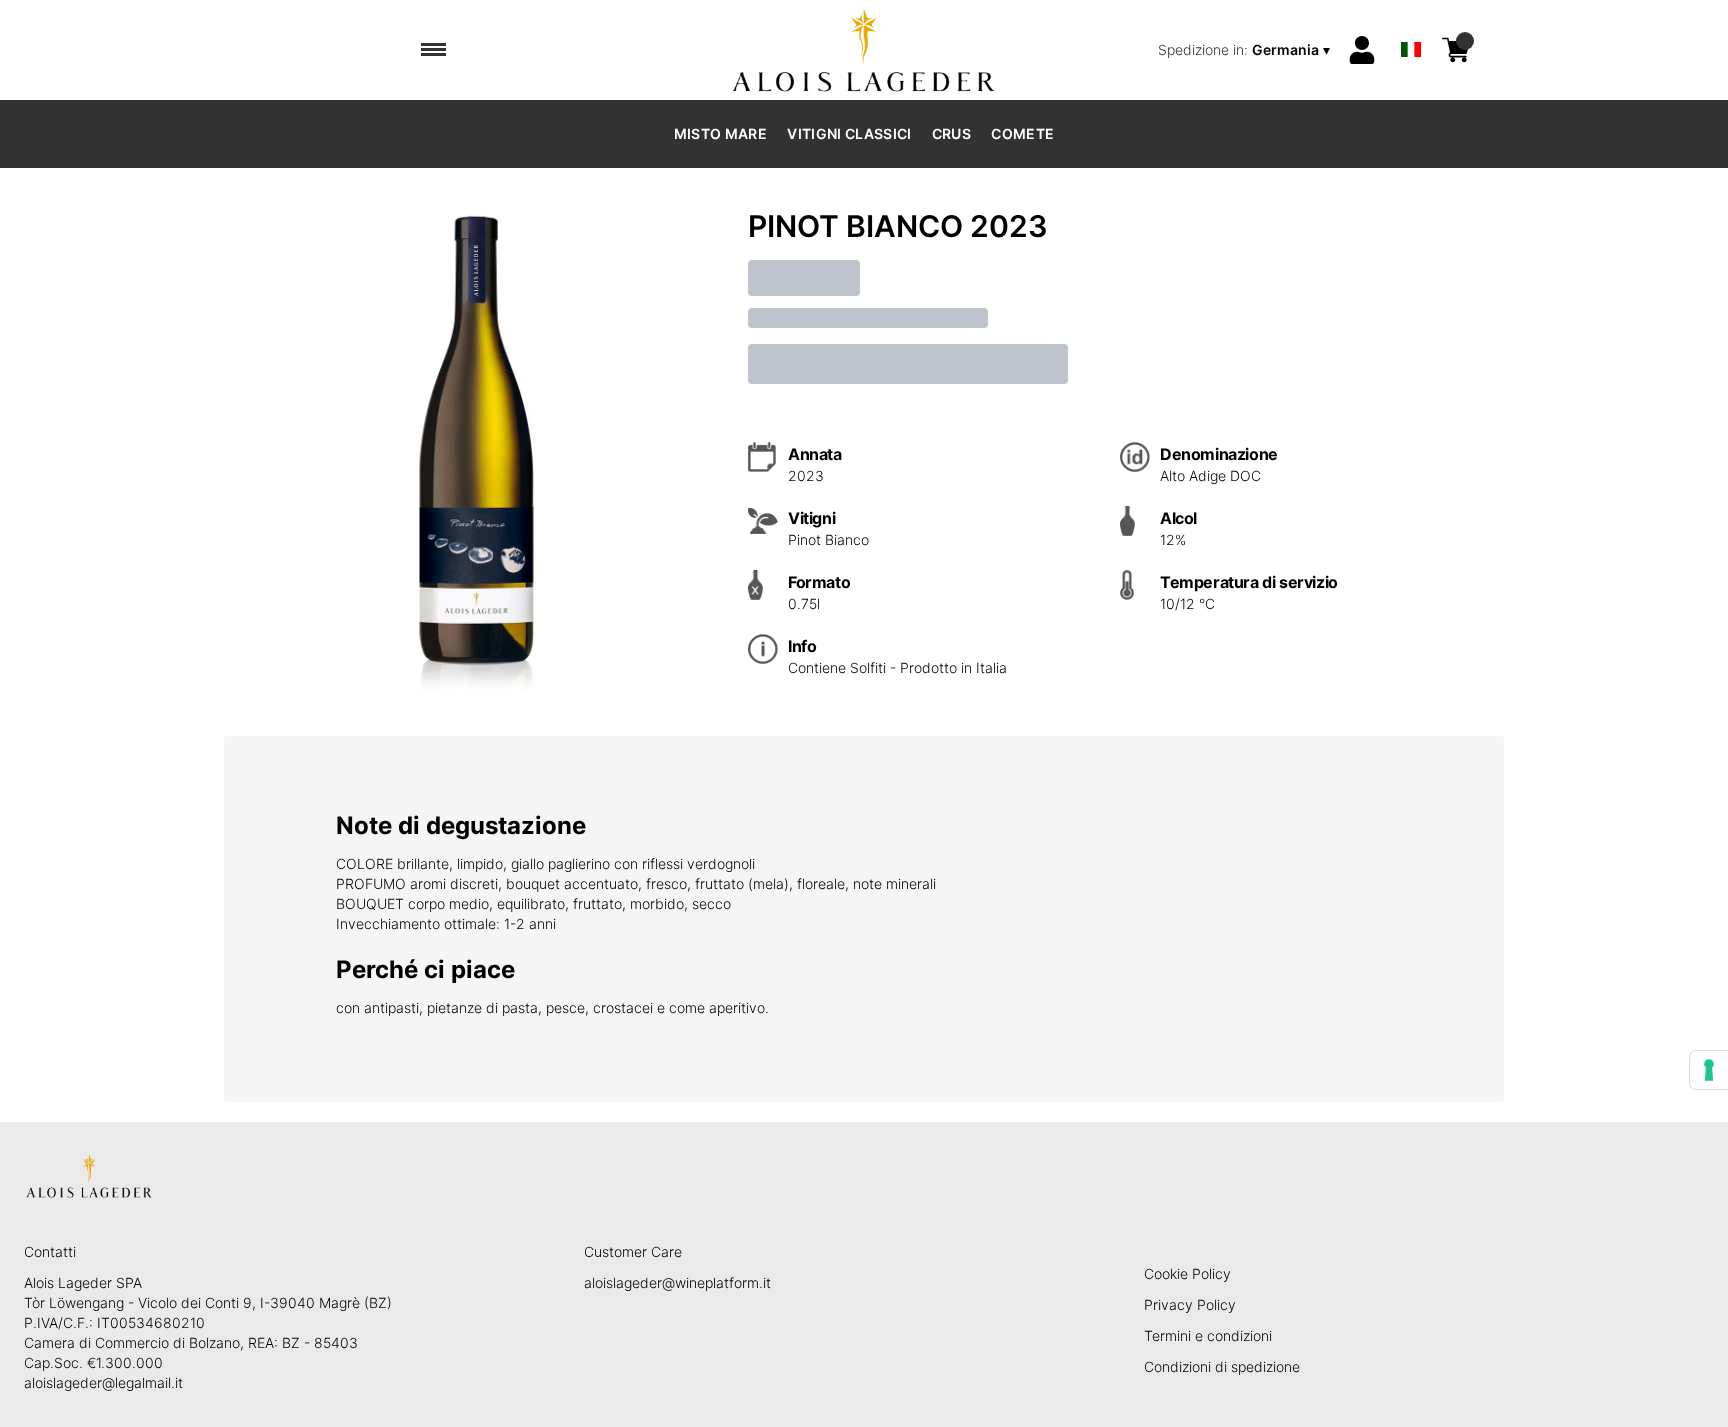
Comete (1022, 133)
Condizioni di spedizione (1222, 1366)
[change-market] (1246, 50)
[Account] (1362, 50)
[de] (1411, 23)
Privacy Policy (1190, 1304)
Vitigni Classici (849, 133)
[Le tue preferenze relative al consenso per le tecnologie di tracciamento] (1709, 1070)
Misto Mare (721, 133)
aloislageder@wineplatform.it (677, 1282)
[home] (864, 50)
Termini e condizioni (1208, 1335)
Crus (951, 133)
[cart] (1456, 50)
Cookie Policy (1187, 1273)
